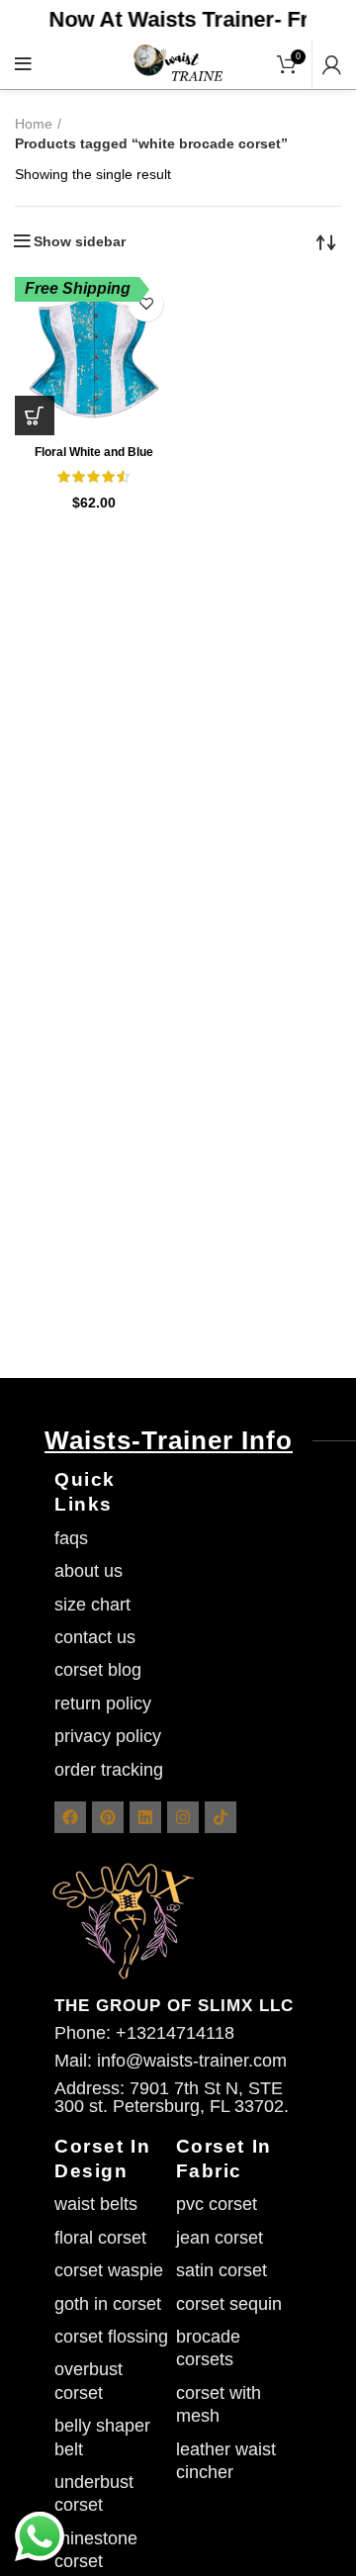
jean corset (220, 2238)
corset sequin (229, 2304)
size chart (92, 1605)
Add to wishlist (146, 304)
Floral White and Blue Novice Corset (94, 460)
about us (89, 1571)
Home (34, 124)
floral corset (100, 2238)
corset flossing (111, 2337)
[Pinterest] (108, 1817)
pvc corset (217, 2204)
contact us (95, 1637)
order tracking (109, 1770)
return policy (103, 1703)
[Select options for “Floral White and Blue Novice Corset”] (35, 415)
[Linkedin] (145, 1817)
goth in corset (108, 2304)
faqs (71, 1538)
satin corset (222, 2270)
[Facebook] (70, 1817)
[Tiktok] (221, 1817)
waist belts (96, 2204)
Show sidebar (80, 241)
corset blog (98, 1670)
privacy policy (108, 1736)
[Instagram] (183, 1817)
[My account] (332, 64)
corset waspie (109, 2270)
